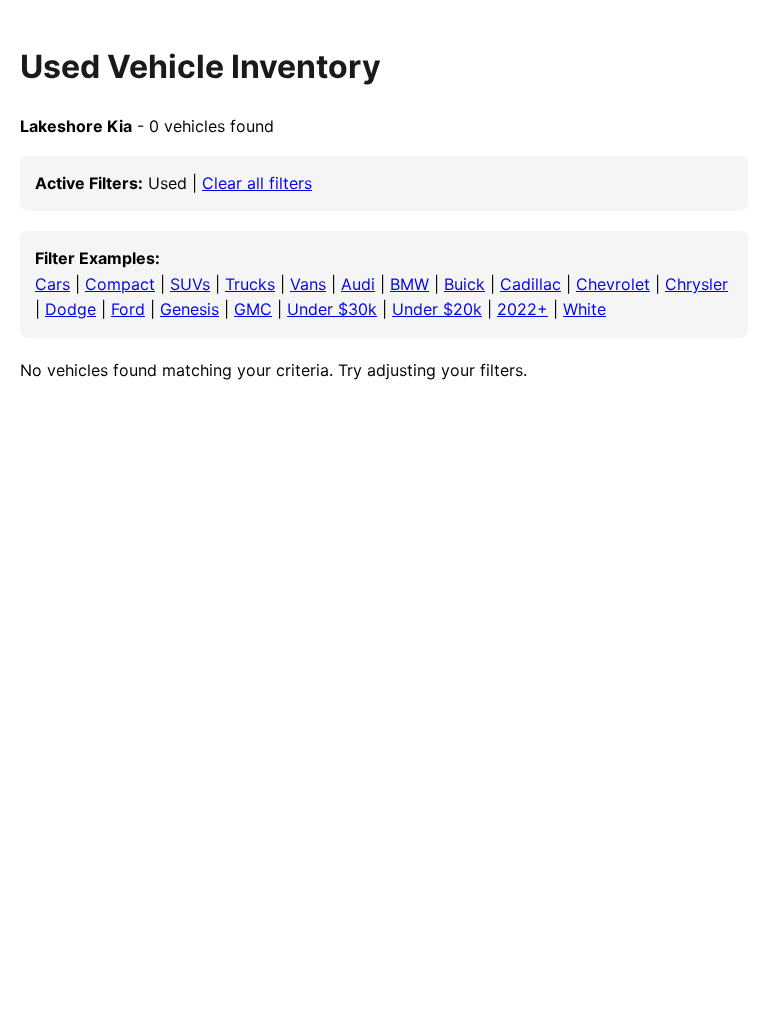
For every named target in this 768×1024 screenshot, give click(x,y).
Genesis (189, 309)
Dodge (70, 309)
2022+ (522, 309)
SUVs (190, 284)
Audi (358, 284)
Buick (464, 284)
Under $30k (332, 309)
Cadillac (530, 284)
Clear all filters (257, 183)
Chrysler (696, 284)
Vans (308, 284)
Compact (120, 284)
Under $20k (437, 309)
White (584, 309)
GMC (253, 309)
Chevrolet (613, 284)
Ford (128, 309)
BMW (409, 284)
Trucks (250, 284)
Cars (52, 284)
